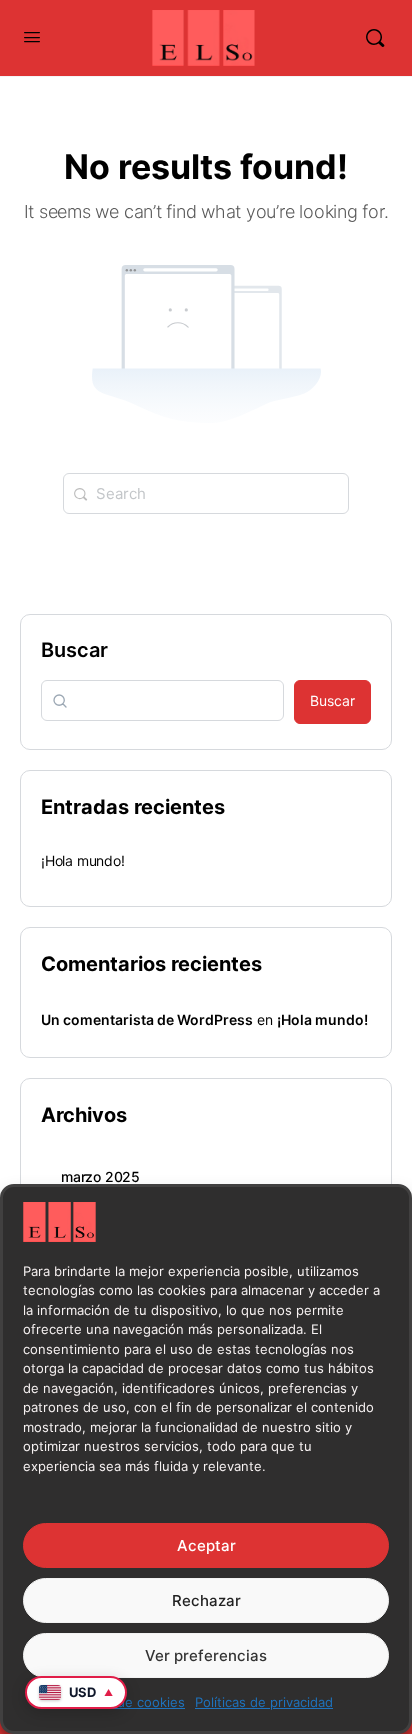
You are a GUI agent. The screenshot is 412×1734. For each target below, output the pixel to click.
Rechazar (206, 1600)
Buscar (74, 650)
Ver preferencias (206, 1655)
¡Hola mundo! (82, 860)
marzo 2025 (100, 1176)
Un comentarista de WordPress (147, 1019)
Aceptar (206, 1545)
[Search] (375, 38)
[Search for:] (206, 493)
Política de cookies (127, 1702)
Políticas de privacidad (264, 1702)
